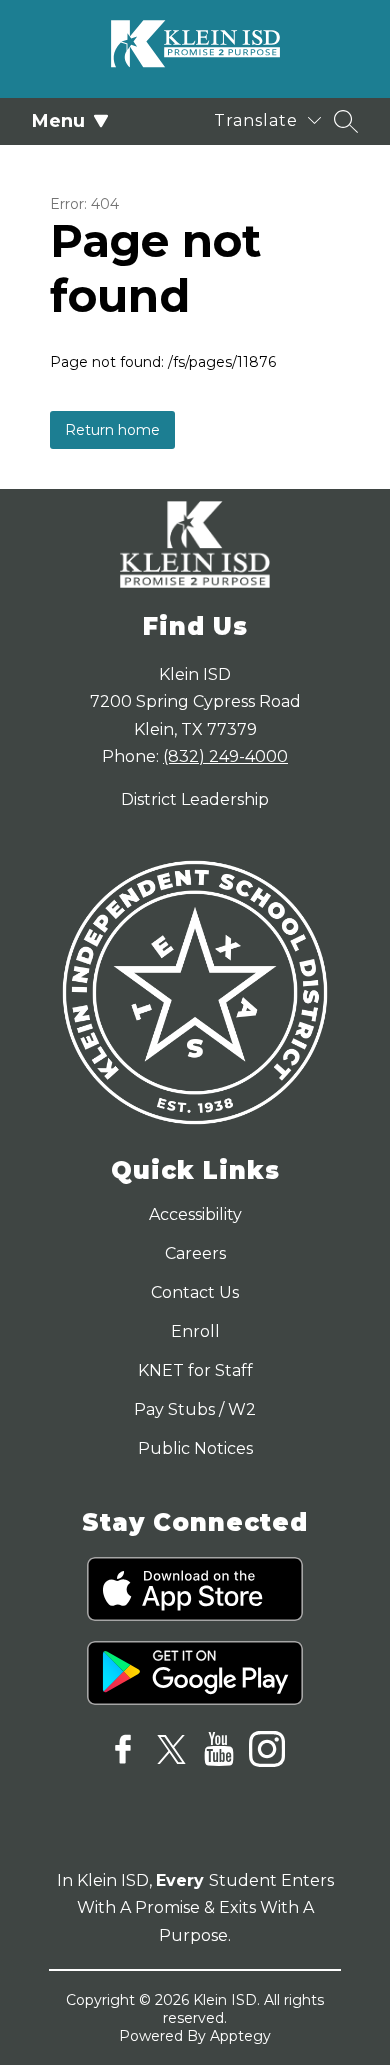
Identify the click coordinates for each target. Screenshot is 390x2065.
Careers (195, 1253)
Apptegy (240, 2036)
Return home (112, 430)
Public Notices (195, 1448)
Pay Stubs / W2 (195, 1409)
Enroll (195, 1331)
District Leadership (195, 799)
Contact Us (195, 1292)
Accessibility (195, 1214)
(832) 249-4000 (225, 756)
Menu (58, 121)
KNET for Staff (195, 1370)
